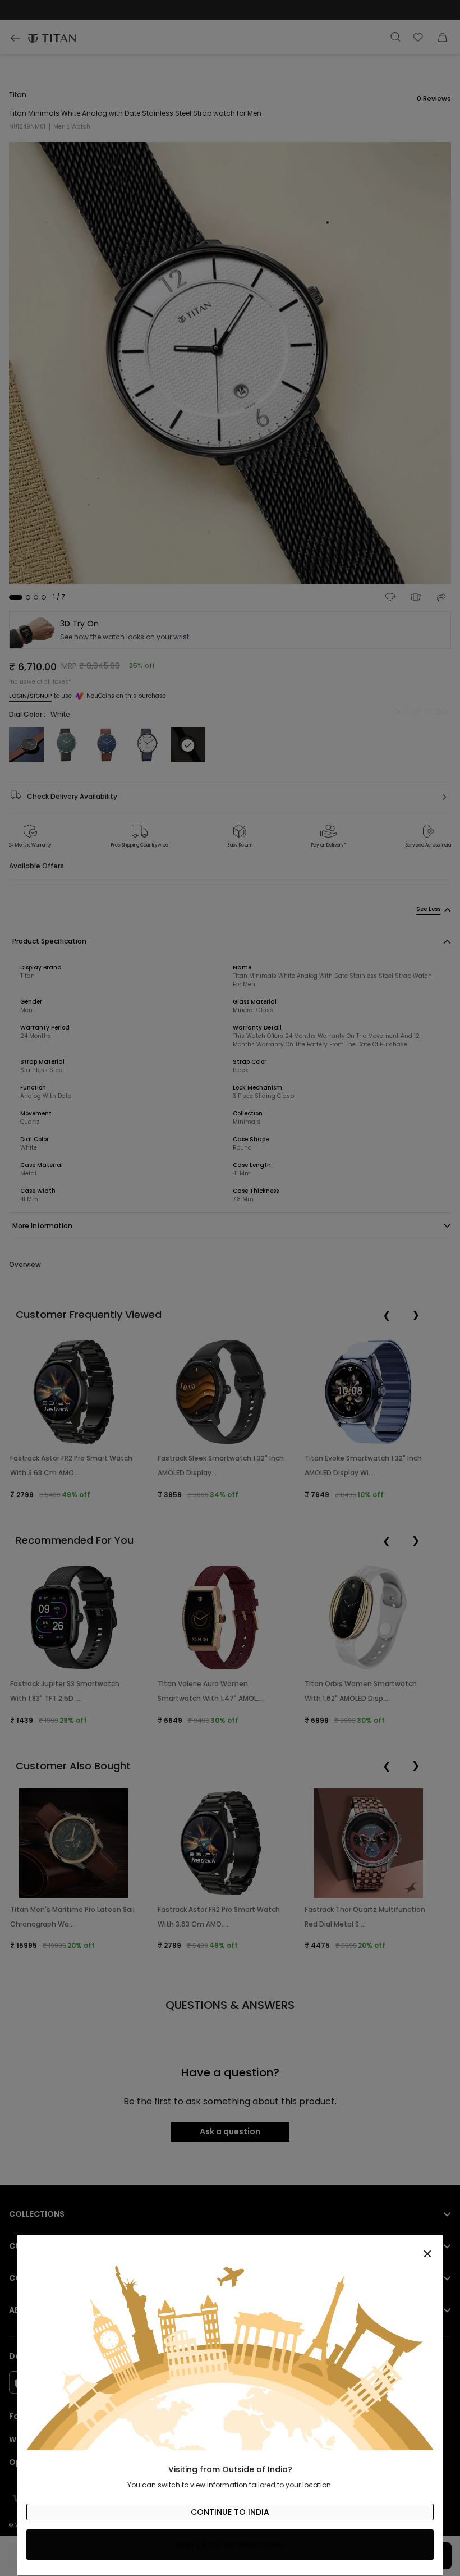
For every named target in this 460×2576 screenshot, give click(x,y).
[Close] (230, 2248)
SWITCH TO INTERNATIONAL (230, 2545)
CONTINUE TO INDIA (230, 2512)
